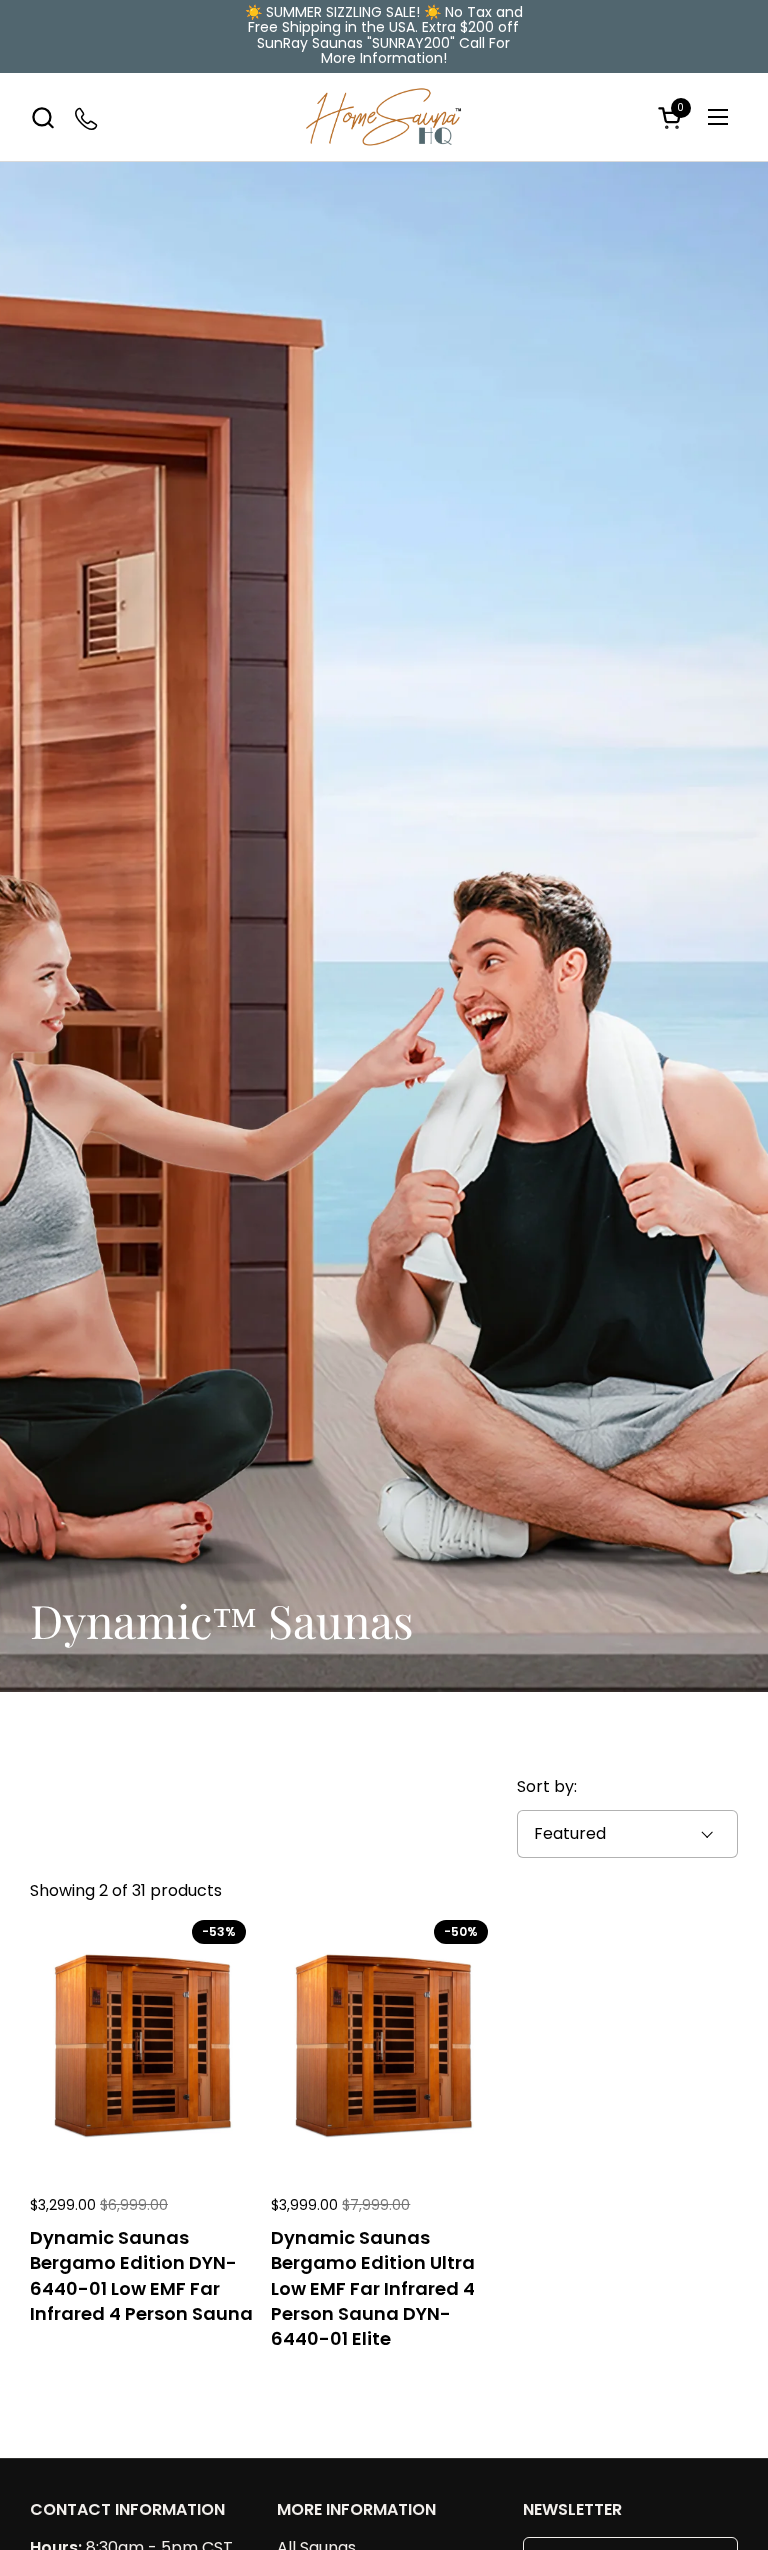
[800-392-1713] (87, 117)
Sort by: (547, 1787)
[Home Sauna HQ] (383, 117)
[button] (42, 117)
